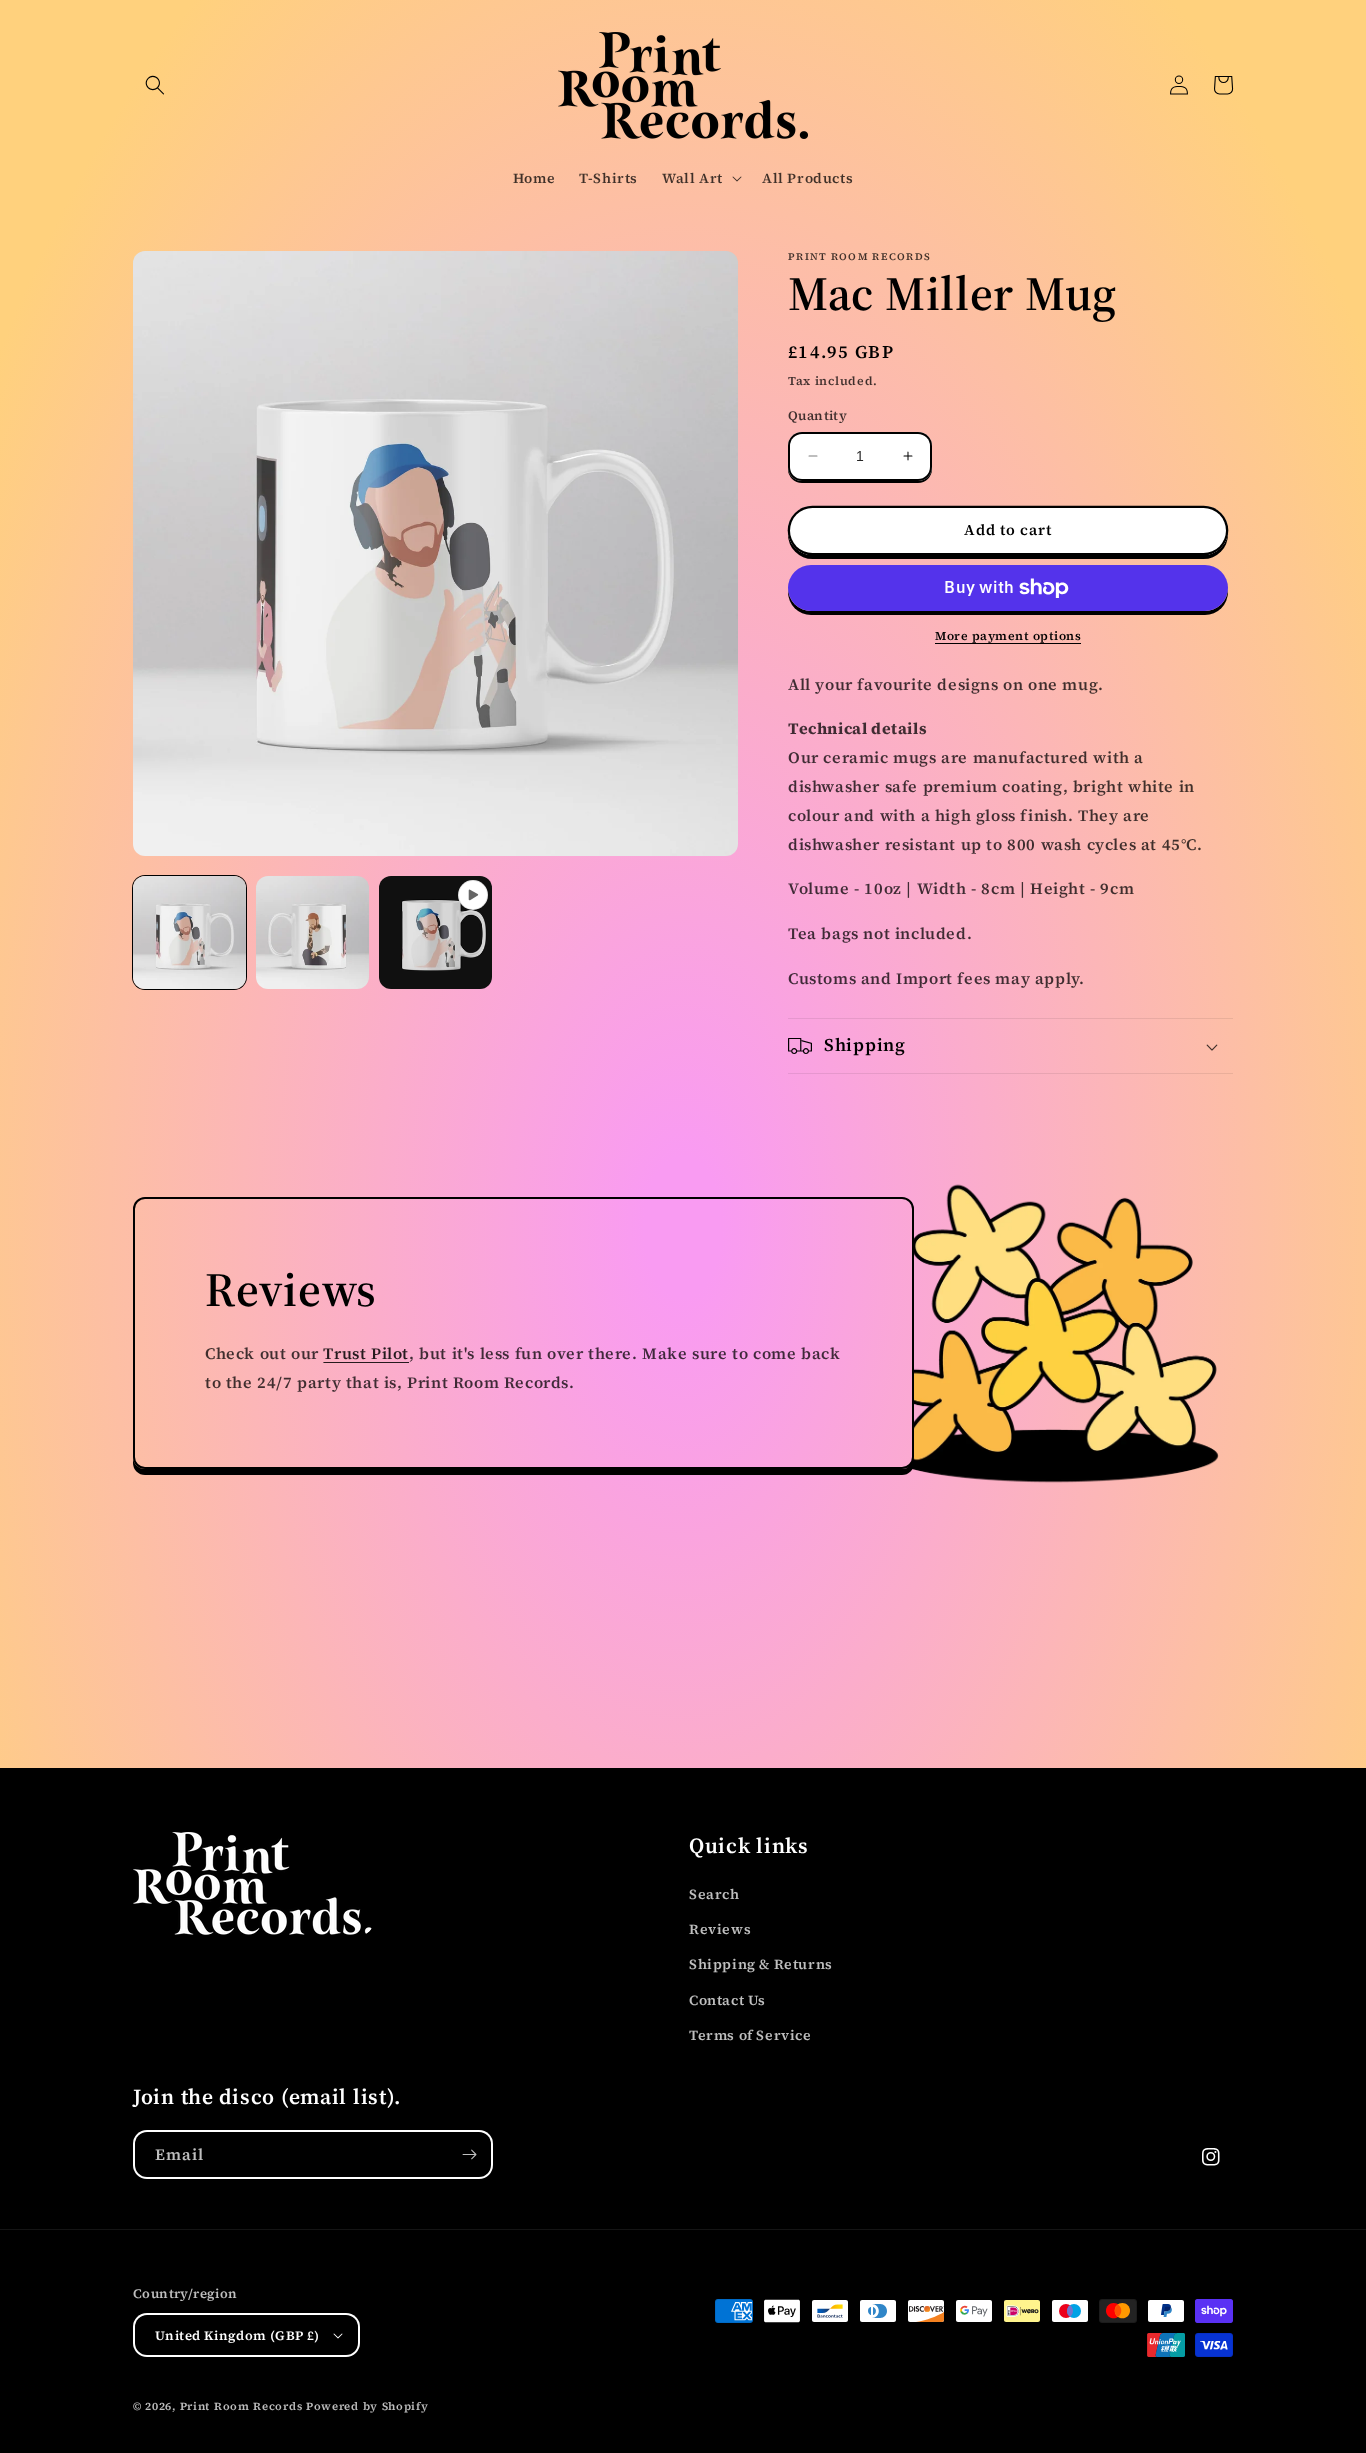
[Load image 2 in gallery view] (312, 932)
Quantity (817, 415)
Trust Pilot (366, 1353)
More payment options (1008, 636)
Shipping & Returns (761, 1964)
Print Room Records (241, 2406)
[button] (155, 85)
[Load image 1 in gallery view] (189, 932)
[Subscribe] (469, 2154)
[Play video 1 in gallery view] (435, 932)
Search (714, 1894)
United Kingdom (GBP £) (237, 2335)
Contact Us (727, 2000)
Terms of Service (750, 2035)
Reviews (720, 1929)
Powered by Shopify (367, 2406)
